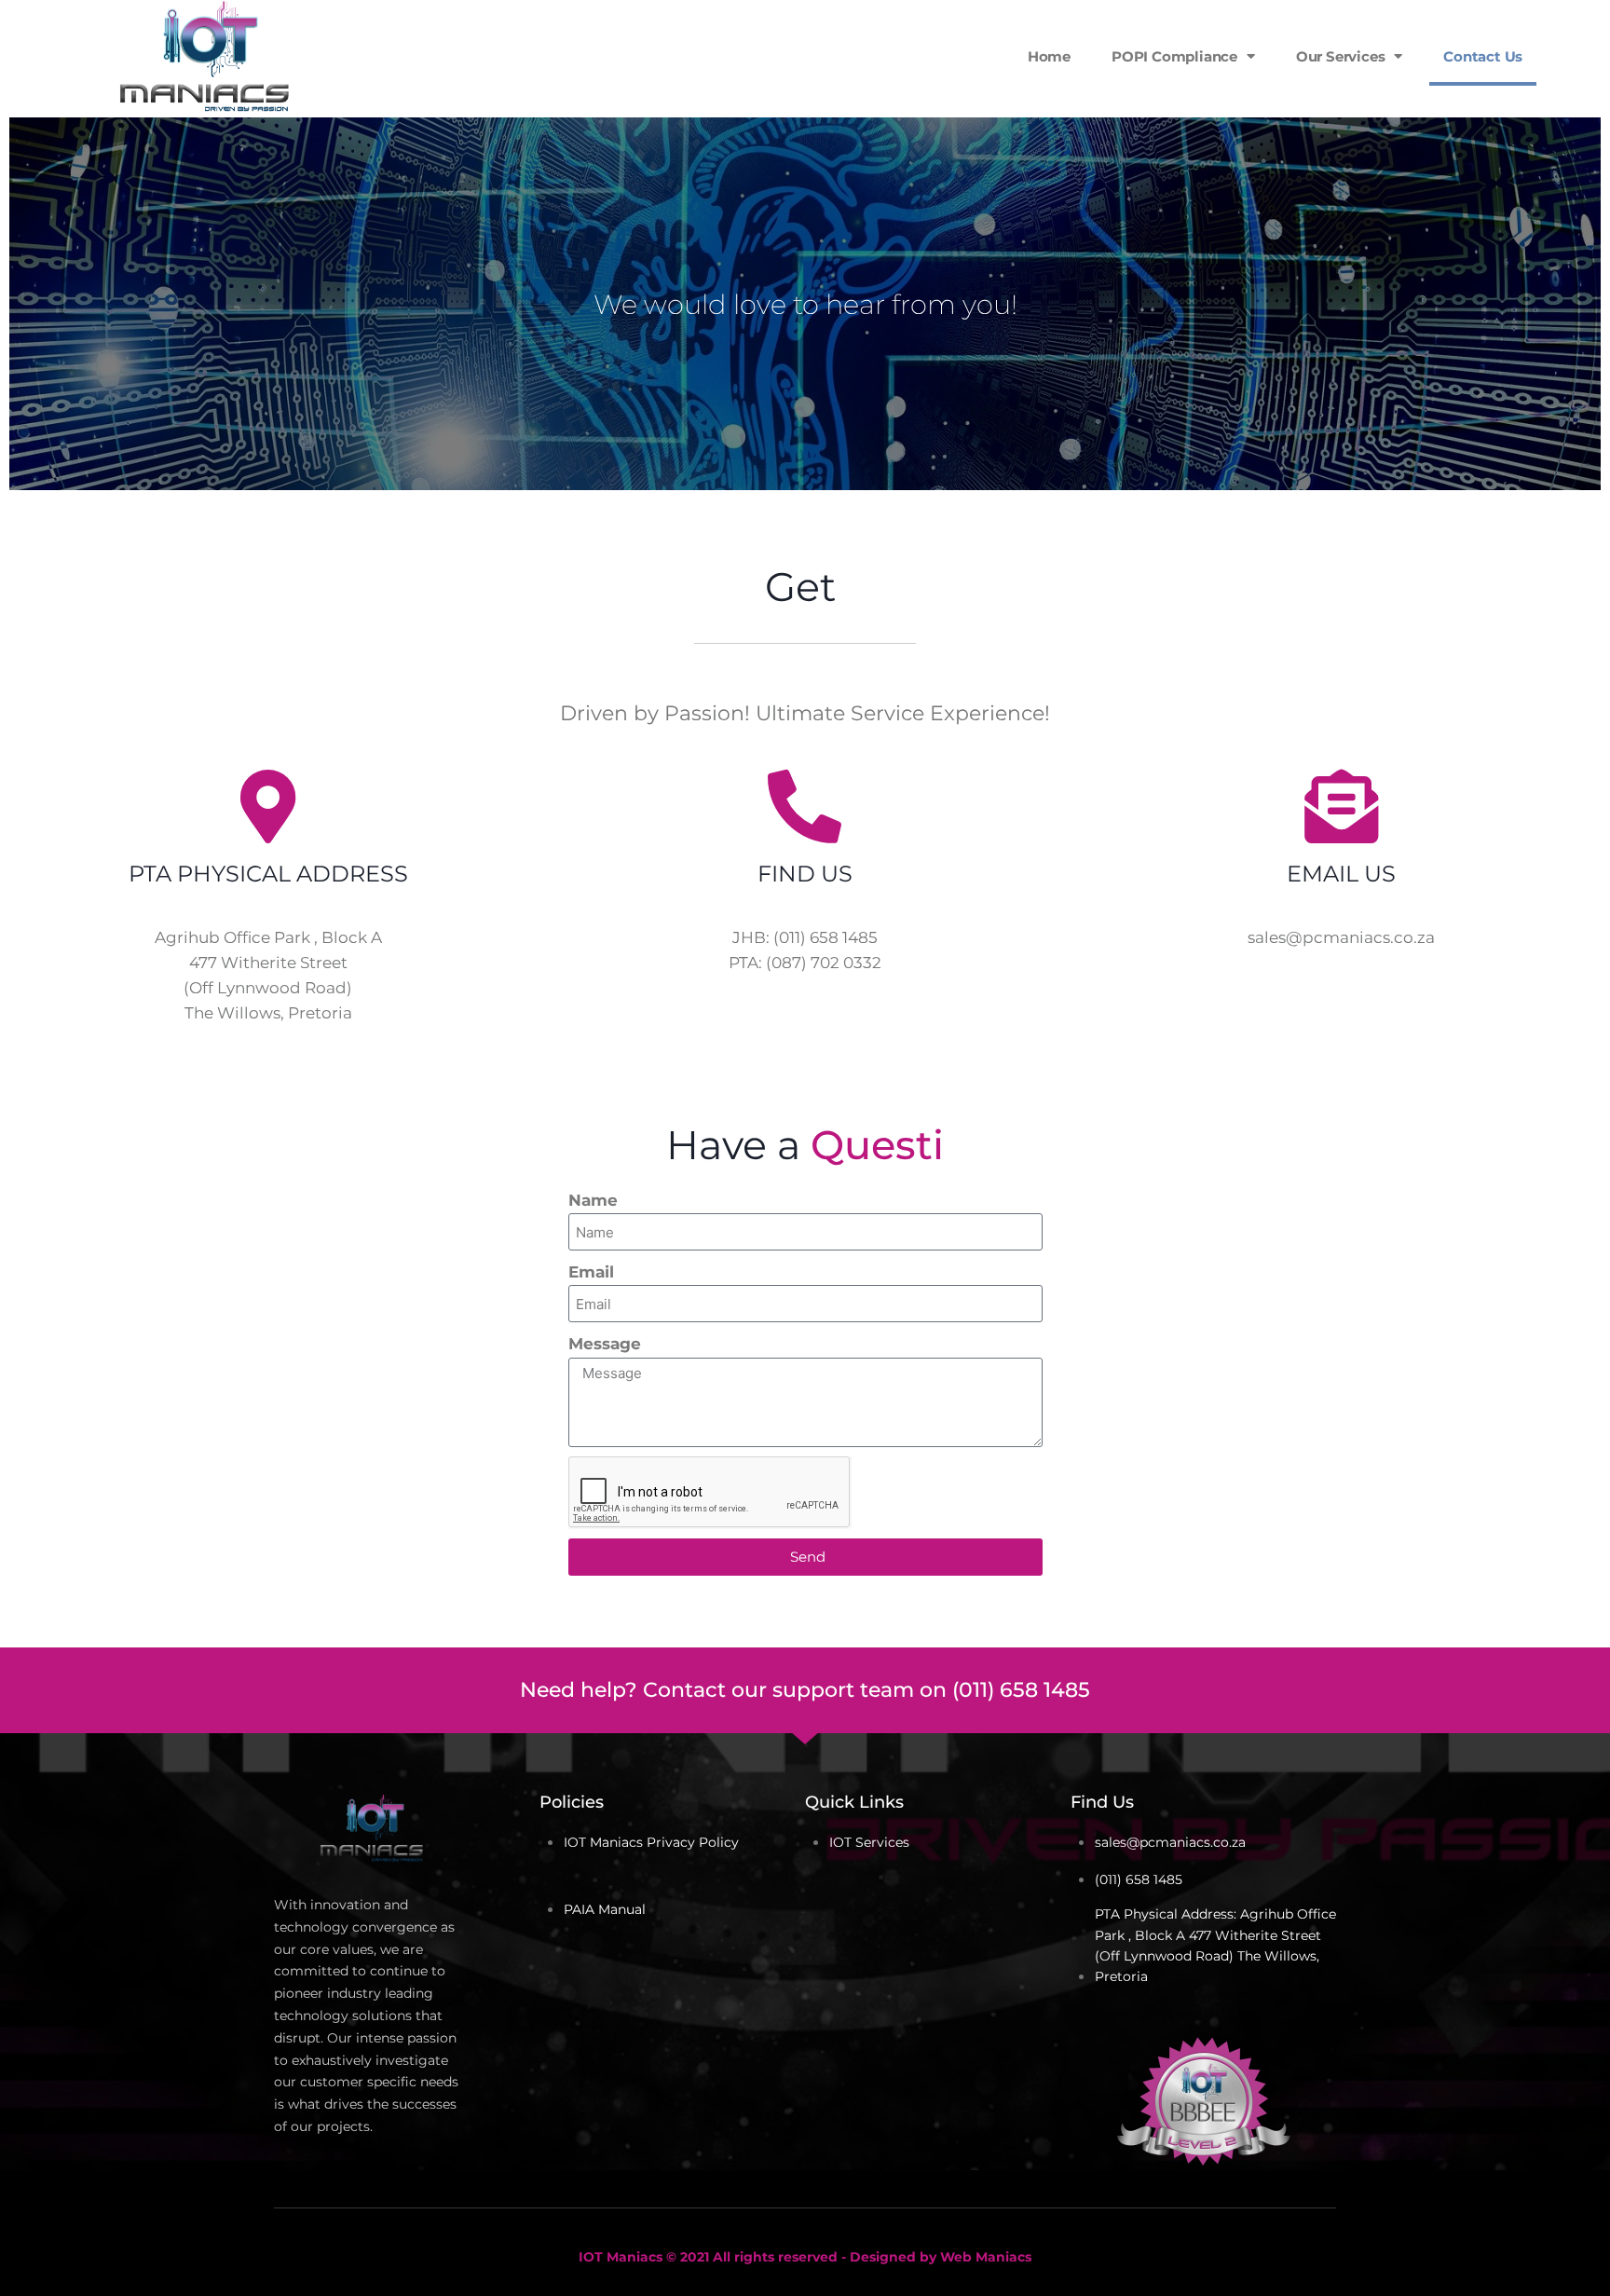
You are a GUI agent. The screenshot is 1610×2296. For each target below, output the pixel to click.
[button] (1591, 57)
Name (593, 1200)
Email (591, 1272)
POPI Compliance (1174, 56)
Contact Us (1483, 56)
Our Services (1341, 56)
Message (605, 1344)
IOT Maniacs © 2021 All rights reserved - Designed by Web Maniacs (805, 2257)
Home (1049, 56)
